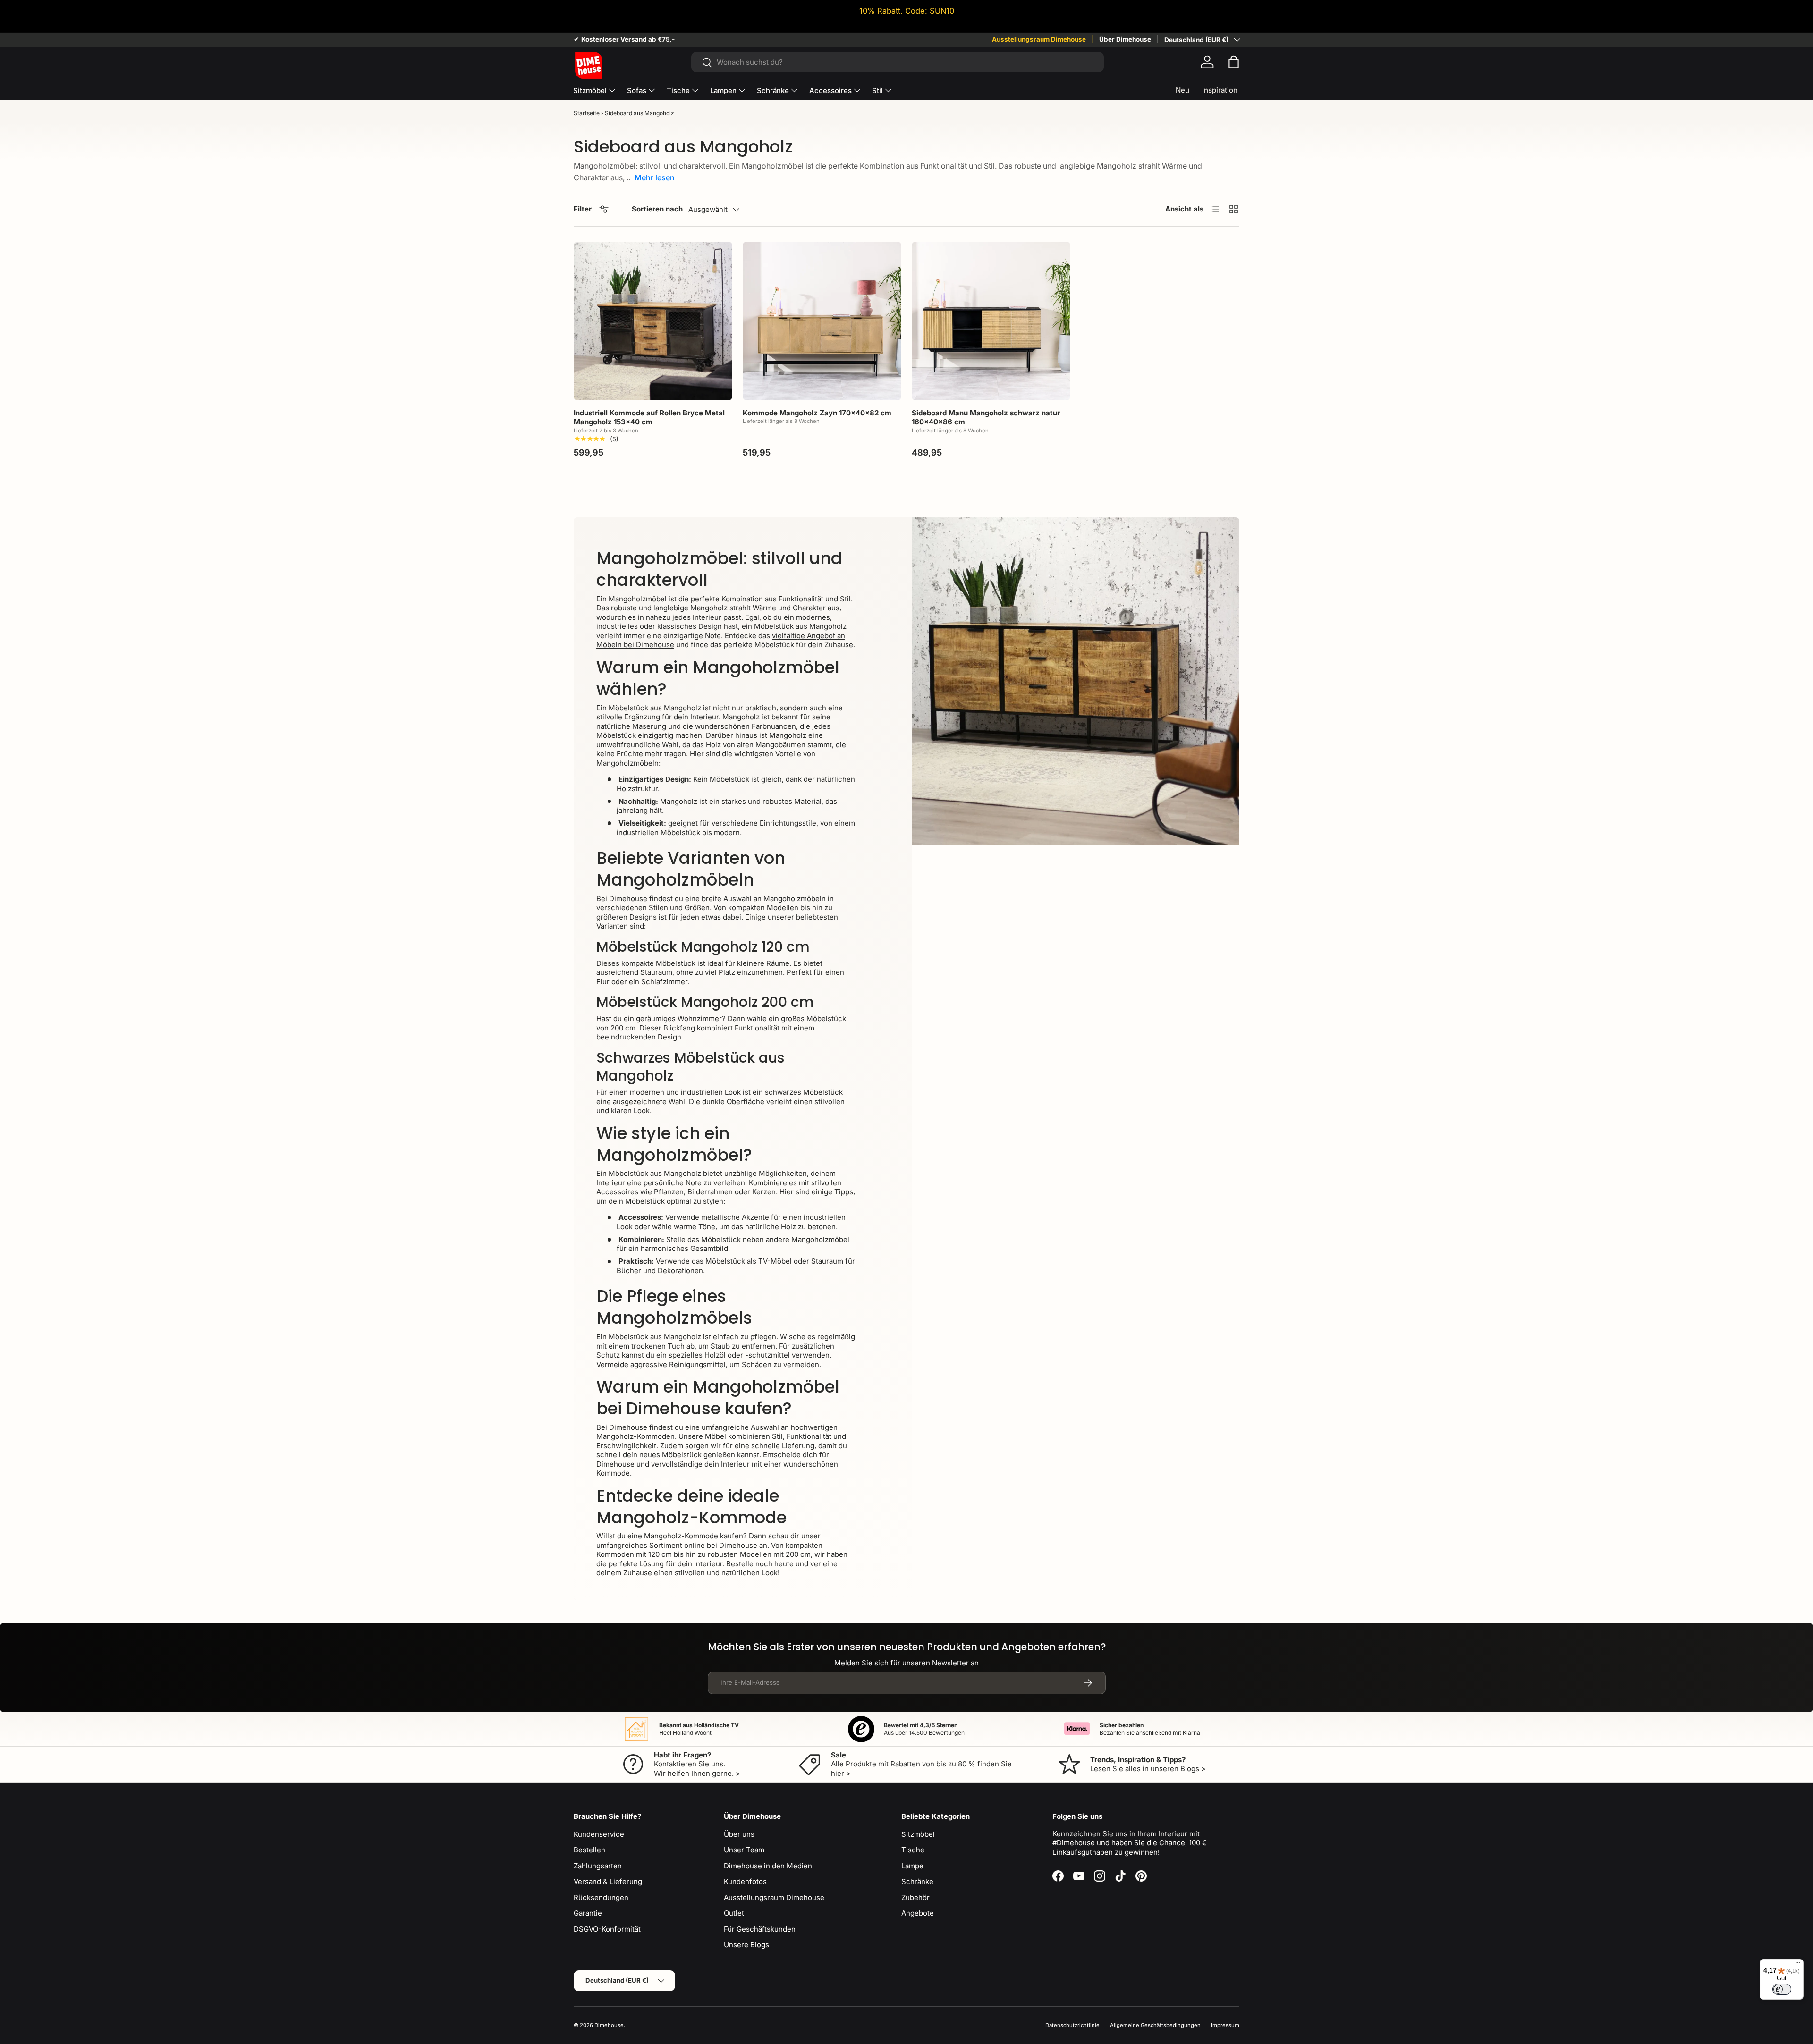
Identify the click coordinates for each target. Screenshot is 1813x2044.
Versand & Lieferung (608, 1881)
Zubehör (915, 1897)
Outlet (734, 1913)
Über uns (739, 1834)
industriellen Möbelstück (658, 832)
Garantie (588, 1913)
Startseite (587, 113)
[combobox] (897, 62)
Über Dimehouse (1125, 39)
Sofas (637, 90)
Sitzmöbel (590, 90)
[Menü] (1798, 1965)
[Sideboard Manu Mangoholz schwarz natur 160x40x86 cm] (991, 321)
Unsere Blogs (746, 1945)
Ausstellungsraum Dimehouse (1039, 39)
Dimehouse (609, 2025)
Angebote (918, 1913)
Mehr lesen (655, 177)
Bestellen (589, 1850)
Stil (877, 90)
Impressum (1225, 2025)
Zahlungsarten (598, 1866)
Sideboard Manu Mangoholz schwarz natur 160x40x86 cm (986, 418)
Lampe (912, 1866)
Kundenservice (599, 1834)
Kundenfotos (745, 1881)
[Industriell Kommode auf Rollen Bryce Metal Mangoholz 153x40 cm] (653, 321)
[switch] (1782, 1989)
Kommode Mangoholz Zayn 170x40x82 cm (817, 413)
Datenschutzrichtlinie (1072, 2025)
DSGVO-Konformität (607, 1929)
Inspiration (1220, 90)
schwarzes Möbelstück (804, 1092)
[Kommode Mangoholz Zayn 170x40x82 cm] (822, 321)
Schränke (773, 90)
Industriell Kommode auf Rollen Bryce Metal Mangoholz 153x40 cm (649, 418)
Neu (1182, 90)
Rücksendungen (601, 1897)
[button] (1234, 62)
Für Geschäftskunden (760, 1929)
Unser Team (744, 1850)
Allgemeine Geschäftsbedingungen (1155, 2025)
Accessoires (830, 90)
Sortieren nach (657, 209)
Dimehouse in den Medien (768, 1866)
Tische (678, 90)
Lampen (723, 90)
